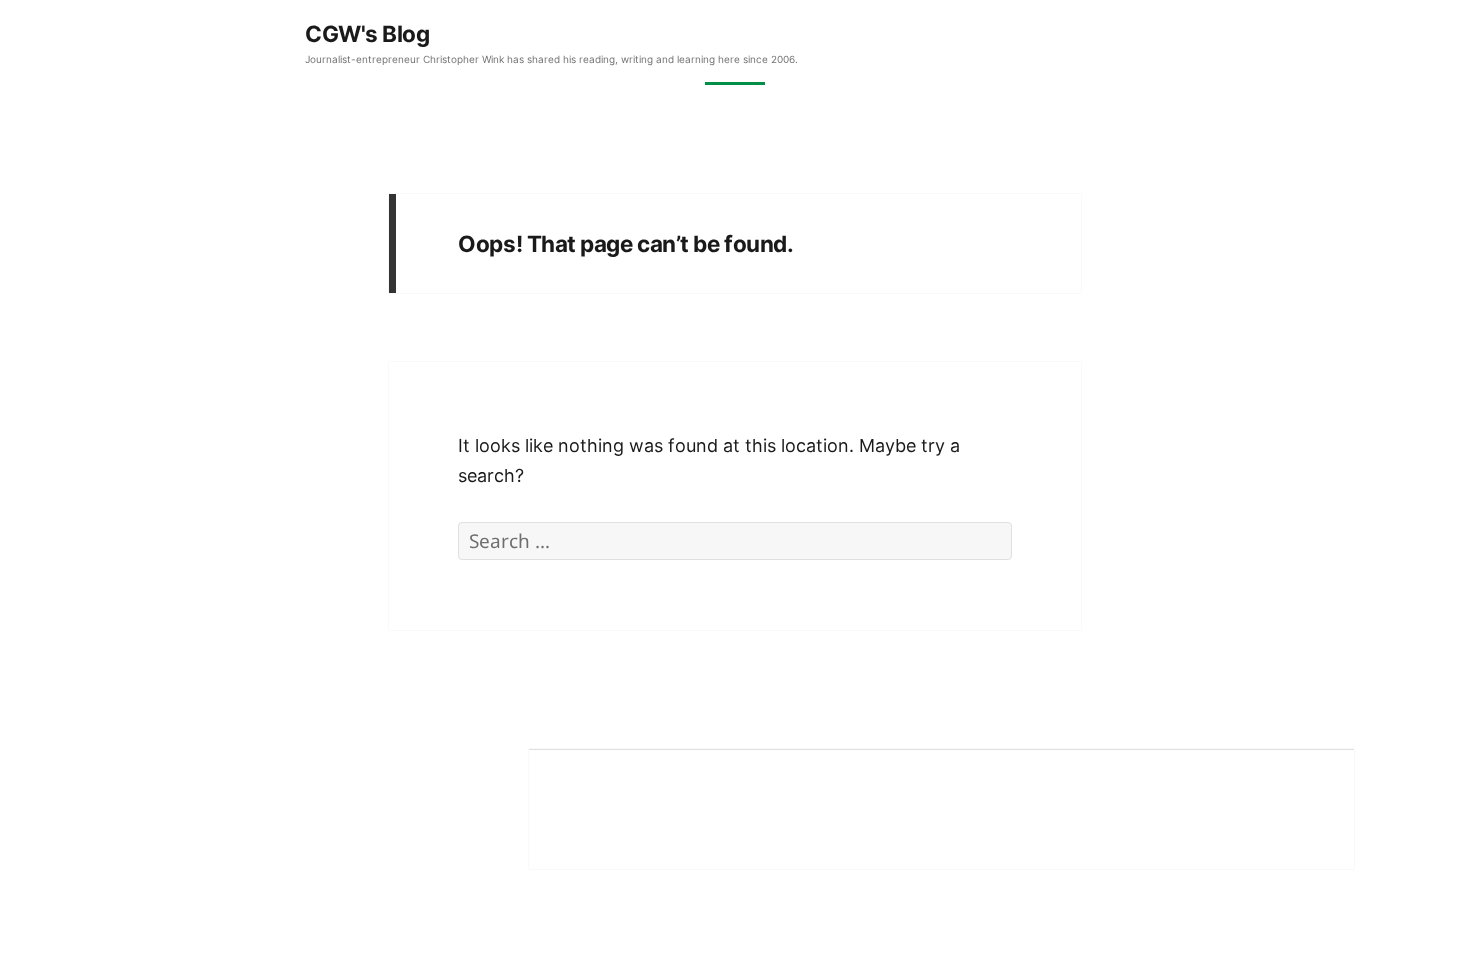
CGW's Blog (367, 33)
